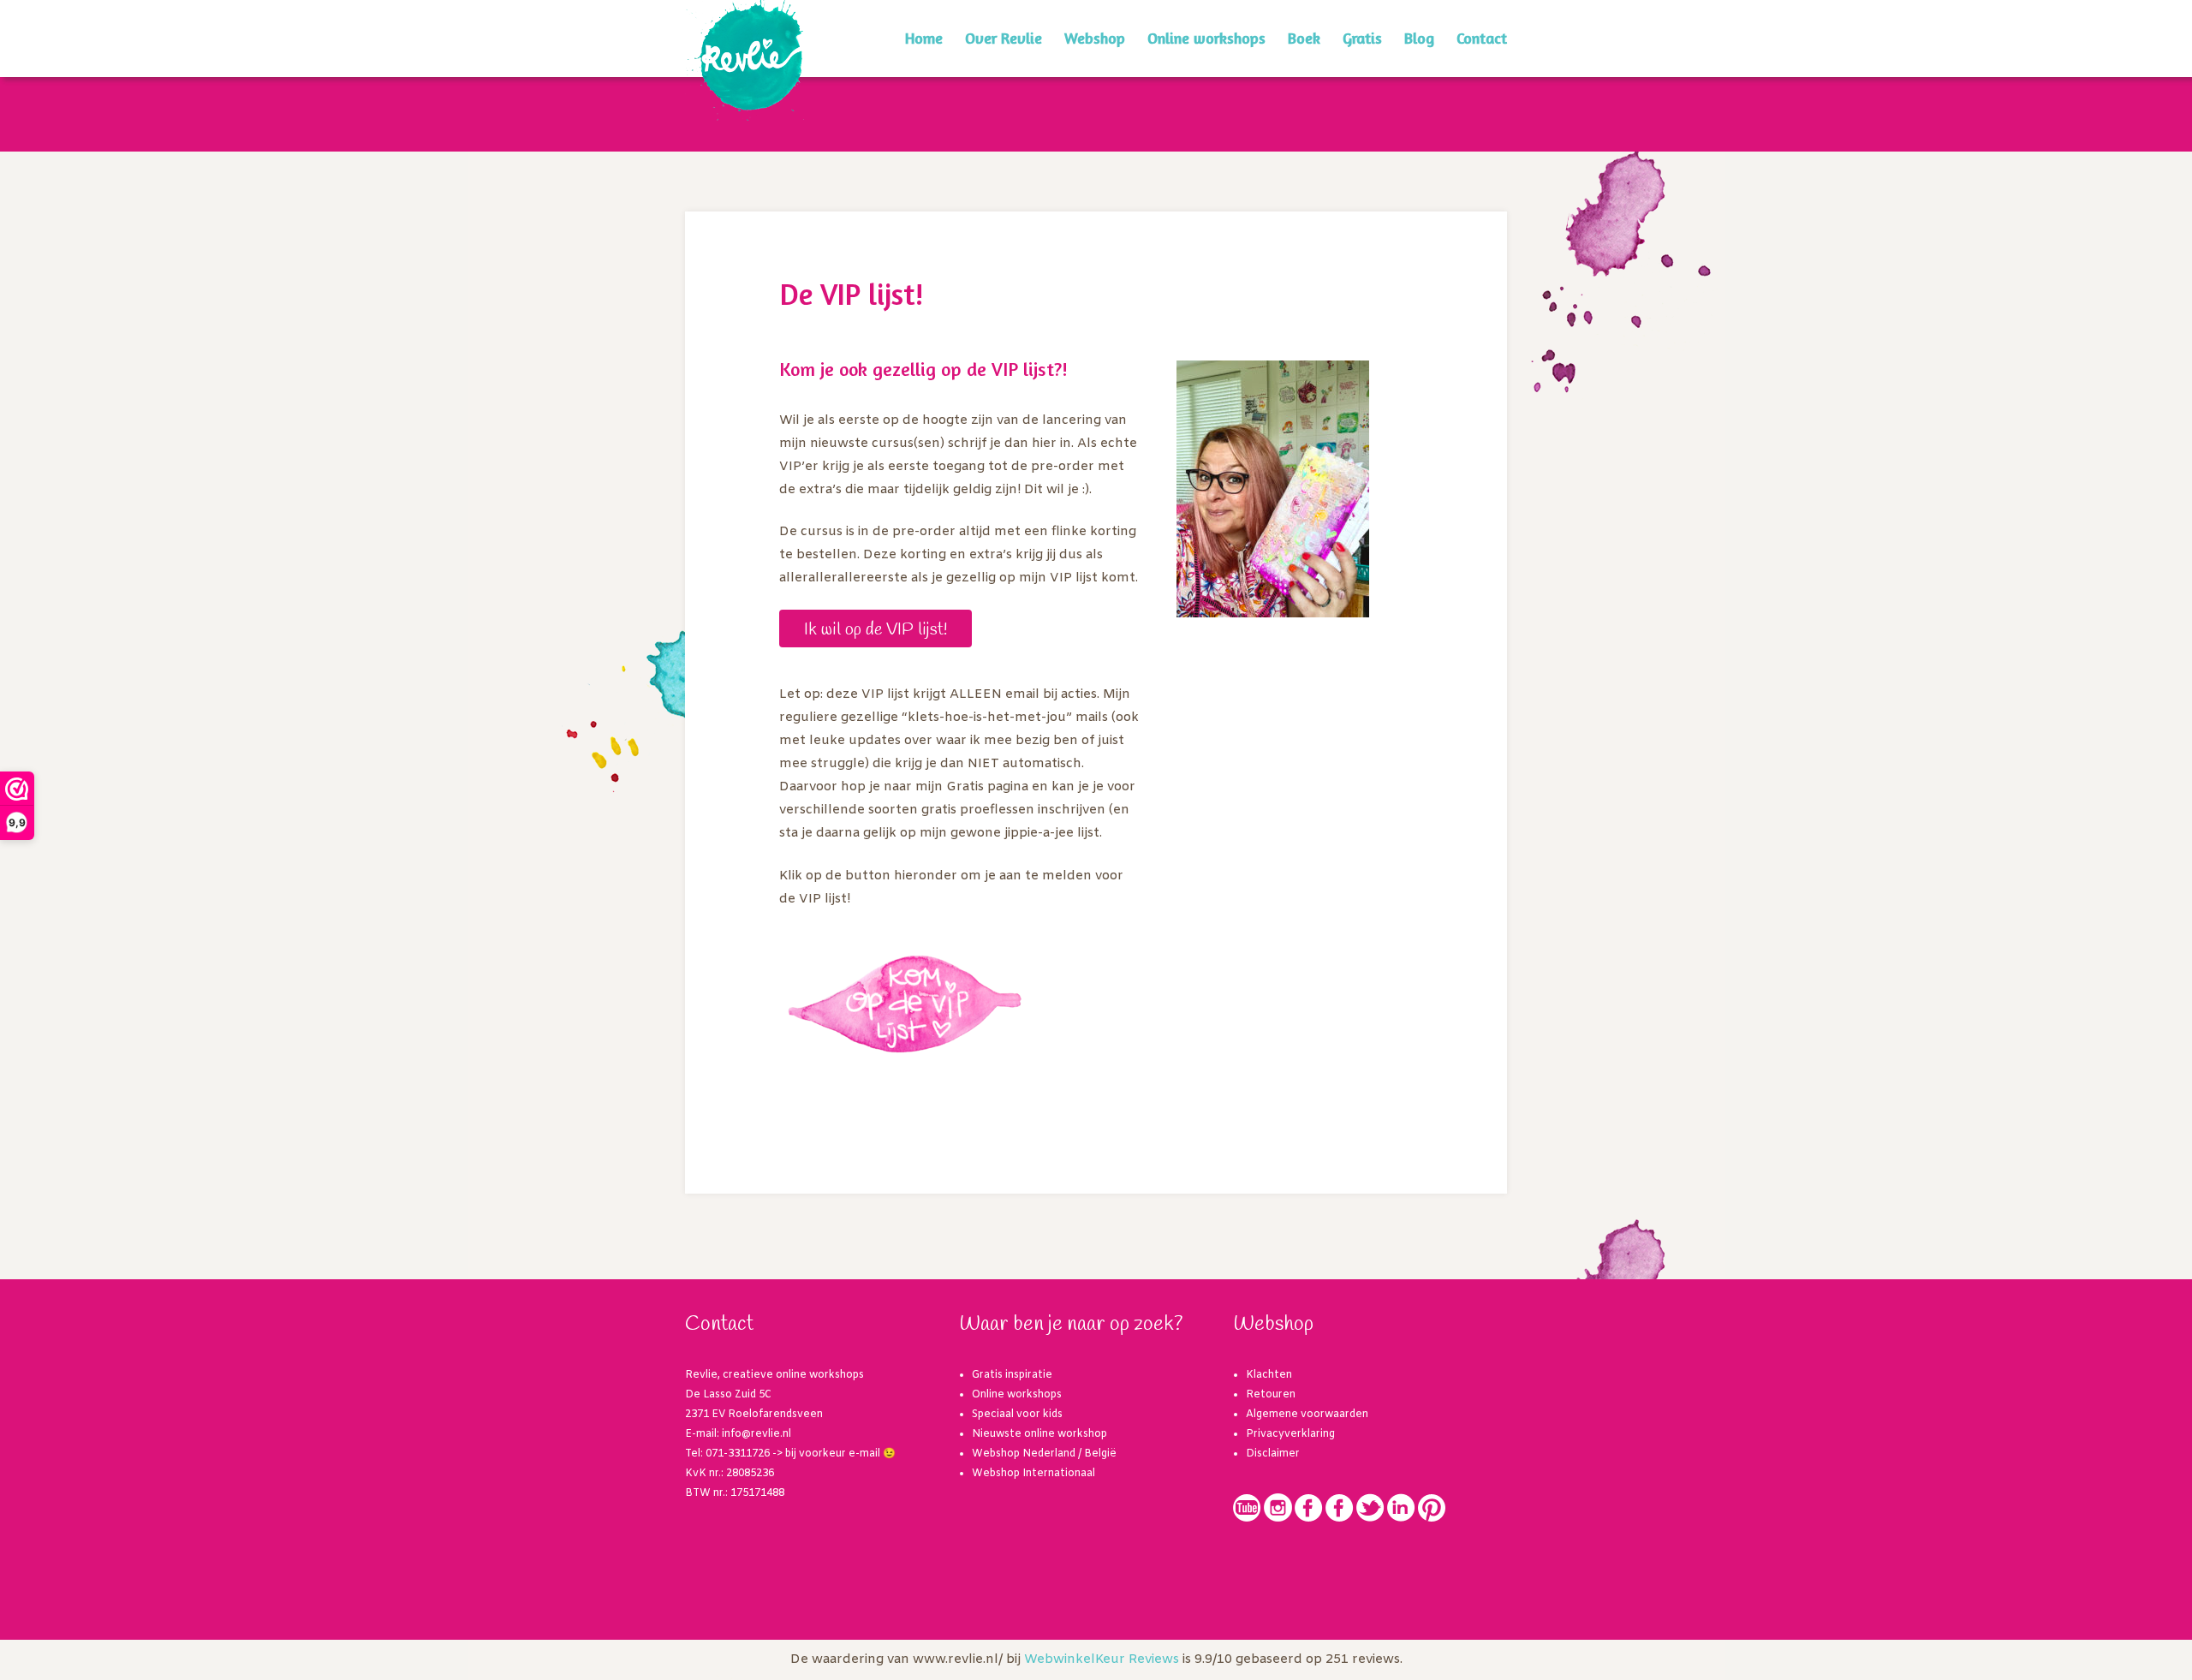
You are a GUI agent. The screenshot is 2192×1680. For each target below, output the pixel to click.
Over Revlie (1004, 38)
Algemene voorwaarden (1307, 1415)
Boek (1304, 38)
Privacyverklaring (1290, 1434)
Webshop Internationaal (1033, 1474)
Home (924, 38)
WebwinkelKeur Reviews (1102, 1659)
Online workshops (1206, 38)
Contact (1482, 38)
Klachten (1269, 1375)
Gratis (1362, 38)
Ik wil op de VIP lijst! (876, 630)
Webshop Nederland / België (1044, 1454)
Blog (1419, 38)
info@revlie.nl (756, 1434)
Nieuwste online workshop (1039, 1434)
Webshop (1095, 38)
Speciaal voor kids (1017, 1415)
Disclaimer (1273, 1454)
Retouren (1271, 1395)
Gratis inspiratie (1012, 1375)
